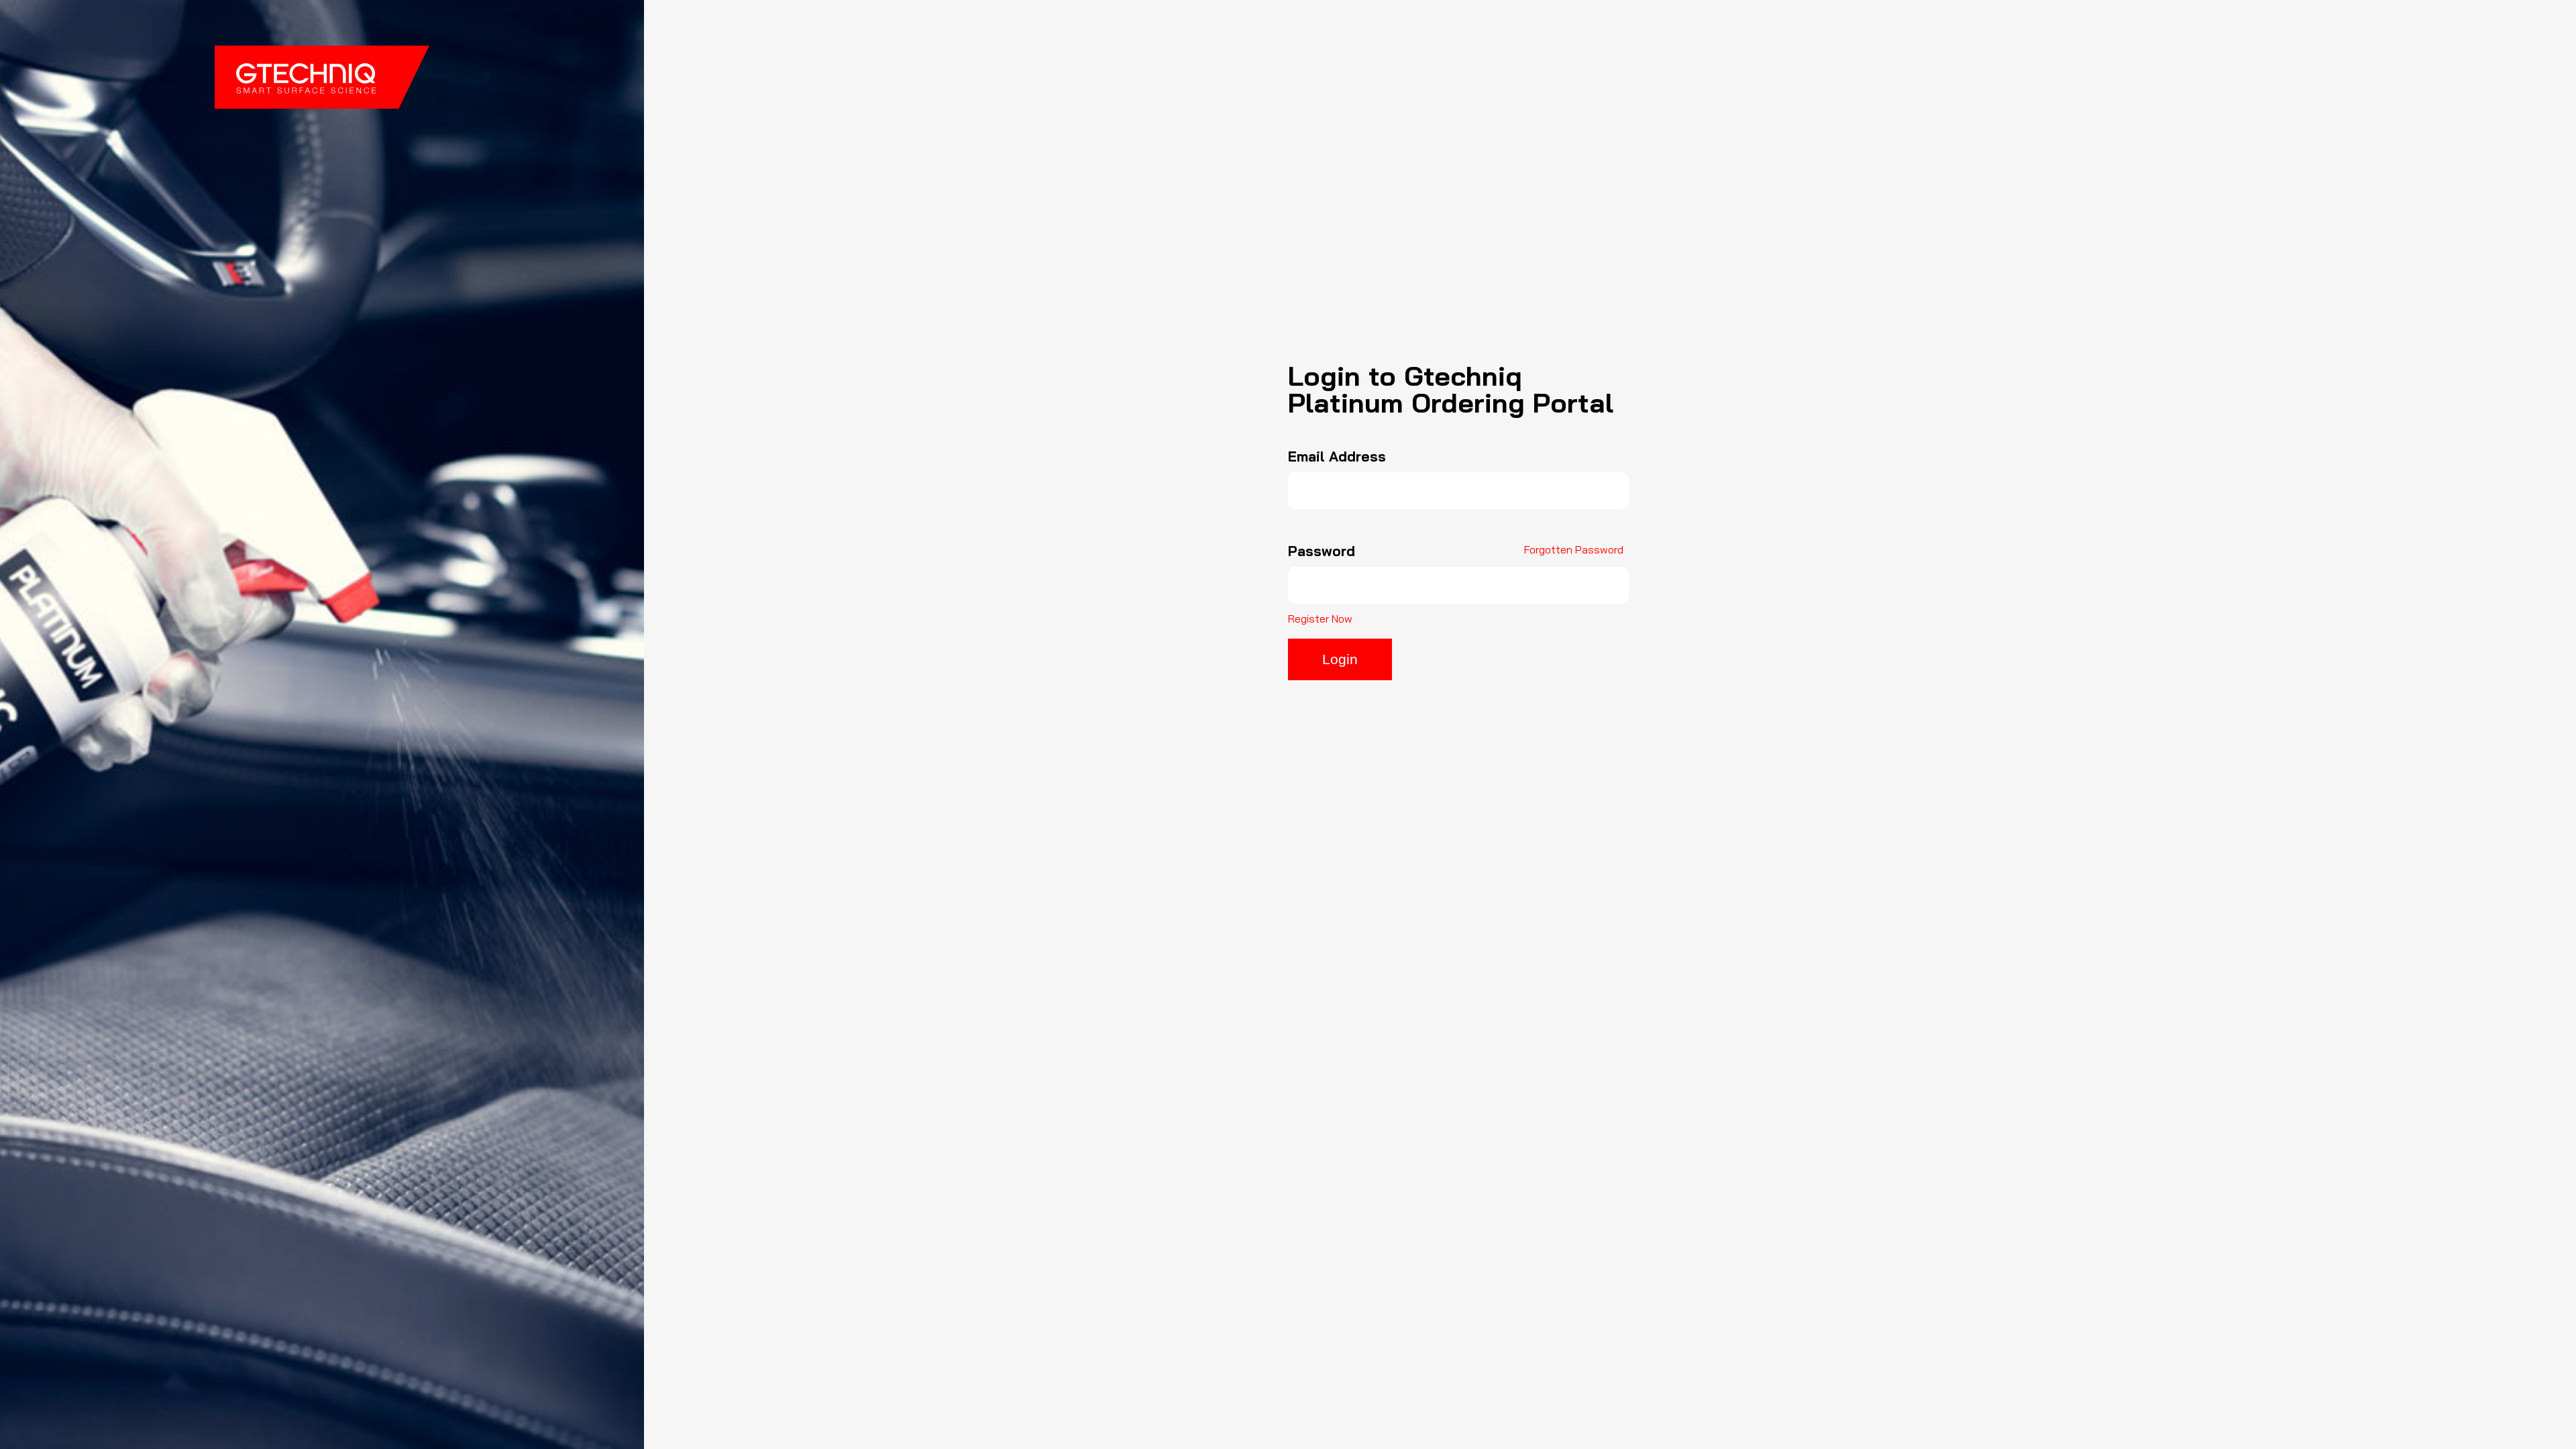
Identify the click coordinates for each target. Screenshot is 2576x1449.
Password (1322, 551)
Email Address (1337, 457)
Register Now (1320, 619)
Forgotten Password (1574, 549)
